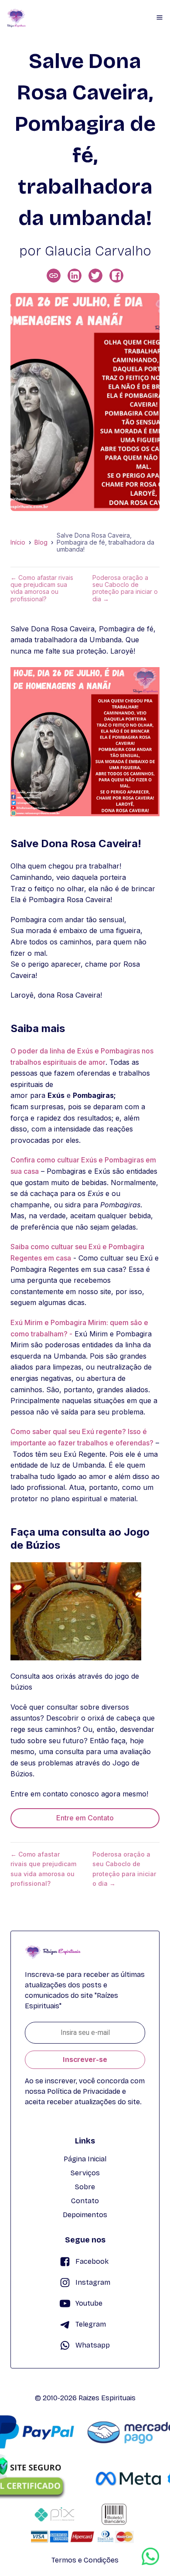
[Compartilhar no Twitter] (95, 276)
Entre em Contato (85, 1818)
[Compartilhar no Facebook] (116, 276)
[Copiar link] (54, 276)
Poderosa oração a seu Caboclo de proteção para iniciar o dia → (125, 588)
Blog (41, 542)
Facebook (92, 2261)
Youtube (89, 2303)
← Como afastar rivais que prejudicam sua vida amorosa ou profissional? (42, 588)
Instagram (93, 2282)
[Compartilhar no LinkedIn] (75, 276)
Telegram (91, 2324)
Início (18, 542)
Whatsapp (93, 2345)
